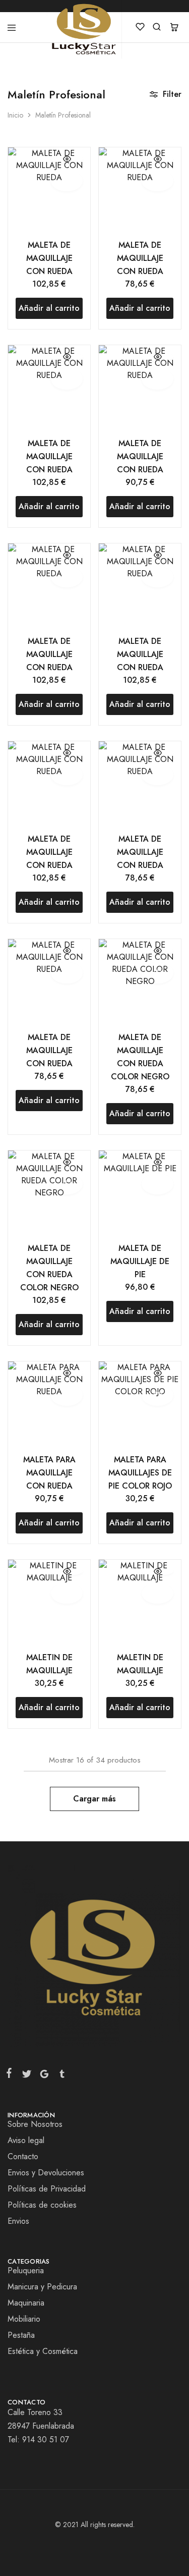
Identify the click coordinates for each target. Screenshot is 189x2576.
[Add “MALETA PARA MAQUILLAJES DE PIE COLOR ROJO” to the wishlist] (157, 1395)
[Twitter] (26, 2076)
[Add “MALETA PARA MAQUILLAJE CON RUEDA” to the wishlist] (67, 1395)
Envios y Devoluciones (46, 2173)
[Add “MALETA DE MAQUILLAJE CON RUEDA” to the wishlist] (67, 181)
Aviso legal (26, 2140)
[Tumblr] (60, 2076)
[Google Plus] (44, 2076)
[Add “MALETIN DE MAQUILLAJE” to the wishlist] (67, 1593)
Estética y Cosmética (43, 2351)
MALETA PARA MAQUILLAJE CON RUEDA (49, 1473)
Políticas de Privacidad (47, 2189)
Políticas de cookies (42, 2205)
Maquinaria (26, 2303)
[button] (49, 308)
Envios (18, 2221)
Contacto (23, 2156)
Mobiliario (24, 2319)
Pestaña (21, 2335)
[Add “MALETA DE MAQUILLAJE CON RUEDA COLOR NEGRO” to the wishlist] (157, 973)
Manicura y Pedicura (42, 2287)
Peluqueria (26, 2270)
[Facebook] (11, 2075)
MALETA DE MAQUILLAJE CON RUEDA (49, 258)
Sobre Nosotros (35, 2124)
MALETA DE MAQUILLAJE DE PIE (140, 1261)
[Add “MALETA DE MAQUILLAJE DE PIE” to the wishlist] (157, 1184)
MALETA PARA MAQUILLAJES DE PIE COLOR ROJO (140, 1473)
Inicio (15, 115)
